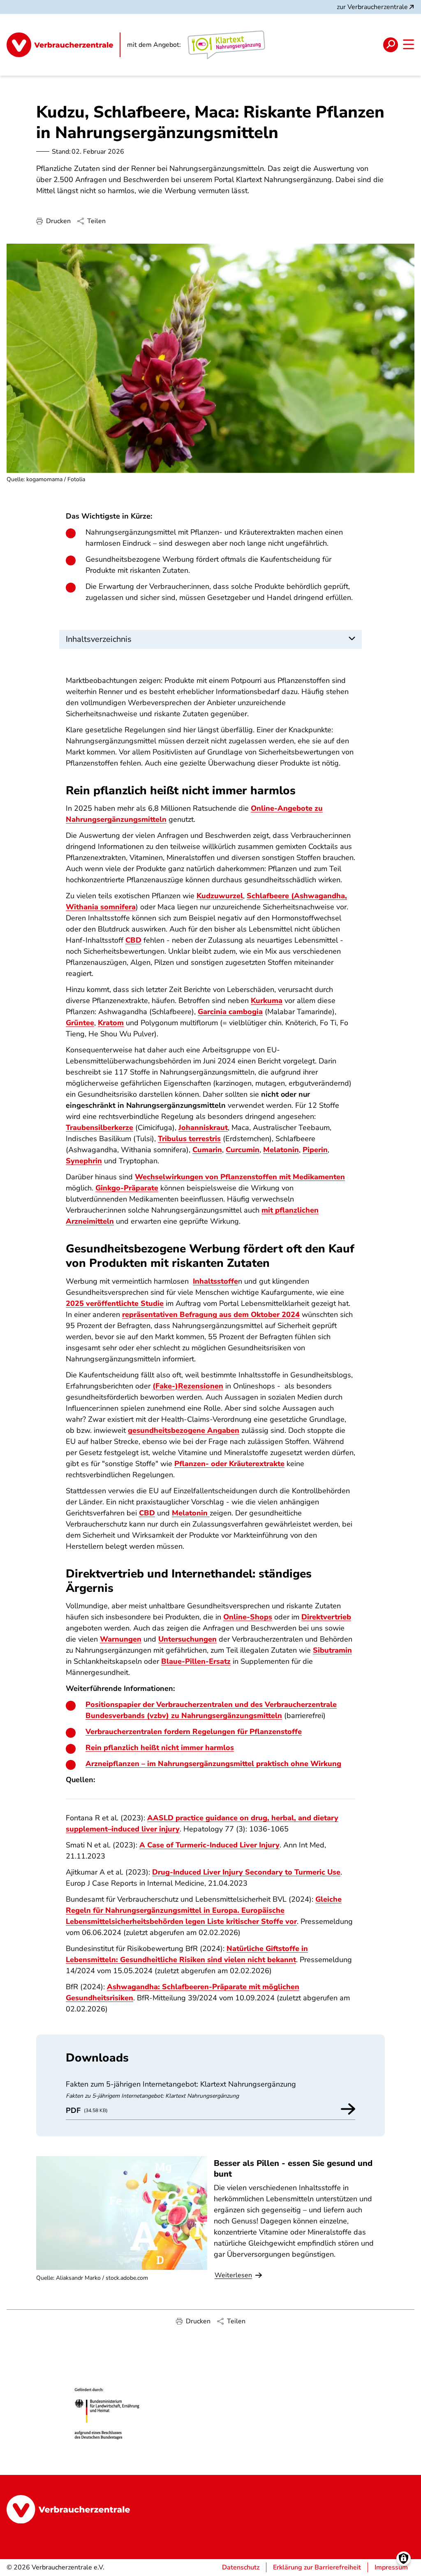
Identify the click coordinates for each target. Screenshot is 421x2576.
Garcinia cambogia (230, 1012)
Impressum (391, 2567)
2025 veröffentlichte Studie (115, 1303)
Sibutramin (332, 1650)
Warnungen (121, 1639)
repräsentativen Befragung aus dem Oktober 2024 (211, 1315)
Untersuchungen (187, 1639)
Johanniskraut (203, 1128)
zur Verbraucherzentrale (372, 7)
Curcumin (243, 1150)
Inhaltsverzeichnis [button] (99, 639)
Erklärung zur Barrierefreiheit (317, 2567)
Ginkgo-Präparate (127, 1188)
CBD (133, 940)
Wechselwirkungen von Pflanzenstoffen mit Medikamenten (240, 1177)
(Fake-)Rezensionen (188, 1386)
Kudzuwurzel (220, 896)
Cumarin (207, 1150)
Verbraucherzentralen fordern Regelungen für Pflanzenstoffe (194, 1732)
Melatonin (281, 1150)
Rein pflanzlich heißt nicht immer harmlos (160, 1748)
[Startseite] (64, 45)
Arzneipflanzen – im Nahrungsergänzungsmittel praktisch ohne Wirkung (213, 1764)
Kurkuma (267, 1001)
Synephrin (84, 1161)
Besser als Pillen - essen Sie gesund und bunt (293, 2168)
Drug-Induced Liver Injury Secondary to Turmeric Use (246, 1872)
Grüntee (80, 1023)
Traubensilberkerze (99, 1128)
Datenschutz (241, 2567)
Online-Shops (248, 1617)
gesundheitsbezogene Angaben (184, 1430)
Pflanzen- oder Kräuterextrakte (229, 1464)
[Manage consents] (404, 2559)
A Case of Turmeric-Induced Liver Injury (209, 1845)
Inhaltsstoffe (215, 1281)
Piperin (315, 1150)
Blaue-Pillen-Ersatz (196, 1661)
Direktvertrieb (326, 1617)
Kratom (111, 1023)
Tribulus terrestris (189, 1139)
